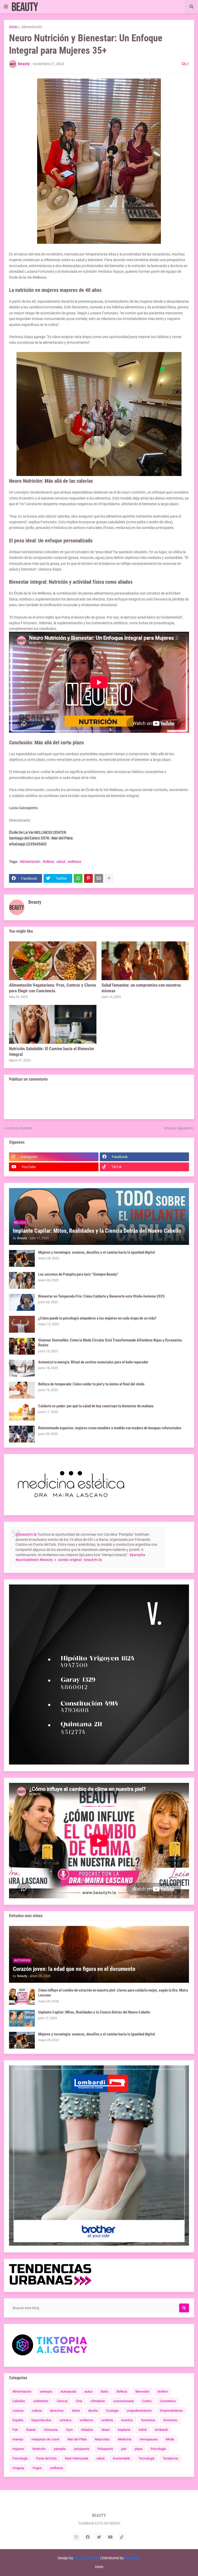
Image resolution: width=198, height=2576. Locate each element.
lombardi (161, 2430)
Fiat (15, 2430)
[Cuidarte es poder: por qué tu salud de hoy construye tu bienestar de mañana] (22, 1412)
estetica (65, 2420)
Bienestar (142, 2391)
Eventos (127, 2420)
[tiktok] (122, 2537)
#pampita (137, 1555)
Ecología (112, 2411)
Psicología (20, 2458)
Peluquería (105, 2449)
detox (76, 2411)
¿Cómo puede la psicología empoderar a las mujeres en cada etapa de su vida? (97, 1318)
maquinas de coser (45, 2439)
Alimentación (32, 27)
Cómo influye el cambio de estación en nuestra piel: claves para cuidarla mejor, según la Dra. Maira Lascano (113, 1993)
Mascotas (102, 2439)
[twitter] (99, 2537)
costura (18, 2411)
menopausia (148, 2439)
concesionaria (123, 2401)
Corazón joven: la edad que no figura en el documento (74, 1969)
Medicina (125, 2439)
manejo (18, 2439)
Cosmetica (168, 2401)
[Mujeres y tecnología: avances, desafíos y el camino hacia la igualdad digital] (22, 1258)
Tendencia (170, 2458)
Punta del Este (46, 2458)
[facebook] (88, 2537)
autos (88, 2391)
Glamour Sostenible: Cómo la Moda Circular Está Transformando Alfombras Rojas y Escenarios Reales (110, 1343)
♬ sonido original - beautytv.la (78, 1560)
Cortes (147, 2401)
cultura (37, 2411)
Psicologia (158, 2449)
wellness (74, 862)
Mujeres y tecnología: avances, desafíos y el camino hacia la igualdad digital (97, 1252)
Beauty (35, 902)
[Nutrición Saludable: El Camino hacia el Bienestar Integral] (53, 1024)
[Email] (99, 878)
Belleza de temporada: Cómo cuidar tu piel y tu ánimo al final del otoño (91, 1384)
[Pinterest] (88, 878)
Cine (79, 2401)
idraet (105, 2430)
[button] (6, 7)
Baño (105, 2391)
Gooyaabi (132, 2558)
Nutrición (39, 2449)
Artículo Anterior (19, 1128)
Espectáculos (41, 2420)
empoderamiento (139, 2411)
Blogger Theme (87, 2558)
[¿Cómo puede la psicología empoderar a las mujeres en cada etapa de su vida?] (22, 1324)
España (18, 2420)
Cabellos (19, 2401)
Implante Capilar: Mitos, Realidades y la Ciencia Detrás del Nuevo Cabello (97, 1231)
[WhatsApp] (78, 878)
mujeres (18, 2449)
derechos (57, 2411)
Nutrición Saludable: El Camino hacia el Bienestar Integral (52, 1051)
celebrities (41, 2401)
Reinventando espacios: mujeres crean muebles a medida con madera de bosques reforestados (110, 1428)
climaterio (98, 2401)
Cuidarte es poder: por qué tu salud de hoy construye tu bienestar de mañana (96, 1406)
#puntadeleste (27, 1560)
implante (124, 2430)
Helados (87, 2430)
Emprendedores (171, 2411)
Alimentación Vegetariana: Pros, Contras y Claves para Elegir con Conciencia (53, 988)
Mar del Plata (77, 2439)
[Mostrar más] (109, 878)
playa (138, 2449)
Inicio (13, 27)
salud (61, 862)
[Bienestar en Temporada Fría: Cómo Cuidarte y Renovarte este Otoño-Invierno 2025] (22, 1302)
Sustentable (121, 2458)
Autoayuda (68, 2391)
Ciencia (62, 2401)
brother (163, 2391)
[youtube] (110, 2537)
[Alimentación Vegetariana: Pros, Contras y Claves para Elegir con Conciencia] (53, 961)
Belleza (48, 862)
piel (124, 2449)
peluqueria (82, 2449)
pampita (60, 2449)
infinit (143, 2430)
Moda (170, 2439)
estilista (107, 2420)
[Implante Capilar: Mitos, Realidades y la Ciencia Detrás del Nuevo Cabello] (22, 2018)
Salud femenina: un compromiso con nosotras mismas (141, 988)
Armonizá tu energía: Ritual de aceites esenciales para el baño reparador (93, 1362)
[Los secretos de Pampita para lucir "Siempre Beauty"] (22, 1280)
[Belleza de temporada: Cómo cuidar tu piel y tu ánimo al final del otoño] (22, 1390)
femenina (148, 2420)
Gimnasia (51, 2430)
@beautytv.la (26, 1534)
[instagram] (76, 2537)
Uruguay (18, 2468)
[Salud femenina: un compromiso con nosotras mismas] (145, 961)
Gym (69, 2430)
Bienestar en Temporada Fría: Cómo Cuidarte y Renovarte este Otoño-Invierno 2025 (101, 1296)
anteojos (46, 2391)
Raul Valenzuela (77, 2458)
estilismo (86, 2420)
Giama (31, 2430)
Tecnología (146, 2458)
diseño (93, 2411)
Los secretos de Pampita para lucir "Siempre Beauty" (78, 1274)
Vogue (37, 2468)
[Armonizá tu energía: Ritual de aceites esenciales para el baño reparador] (22, 1368)
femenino (170, 2420)
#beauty (46, 1560)
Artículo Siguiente (178, 1128)
